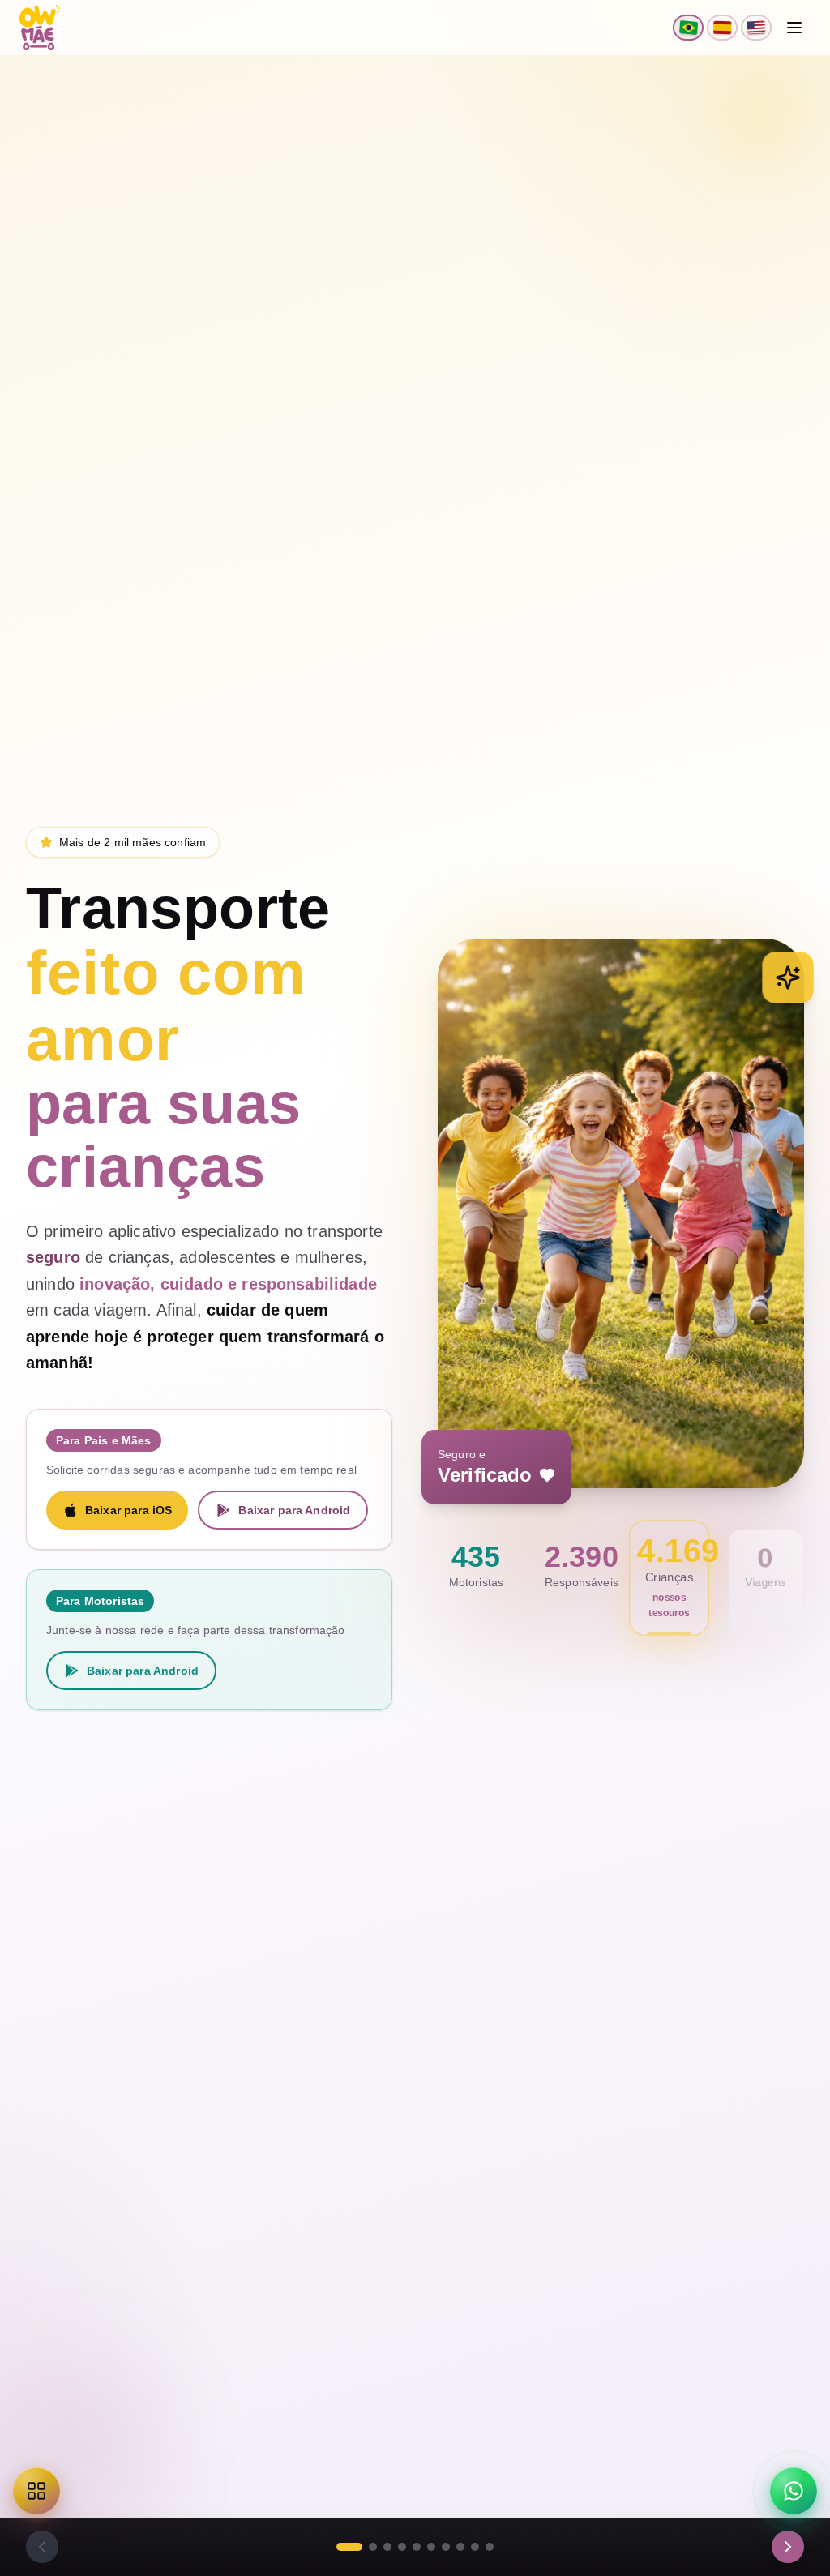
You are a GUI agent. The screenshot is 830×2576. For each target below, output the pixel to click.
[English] (756, 28)
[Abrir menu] (794, 28)
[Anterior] (42, 2547)
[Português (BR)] (688, 28)
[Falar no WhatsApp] (794, 2491)
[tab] (349, 2547)
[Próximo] (788, 2547)
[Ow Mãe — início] (40, 28)
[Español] (722, 28)
